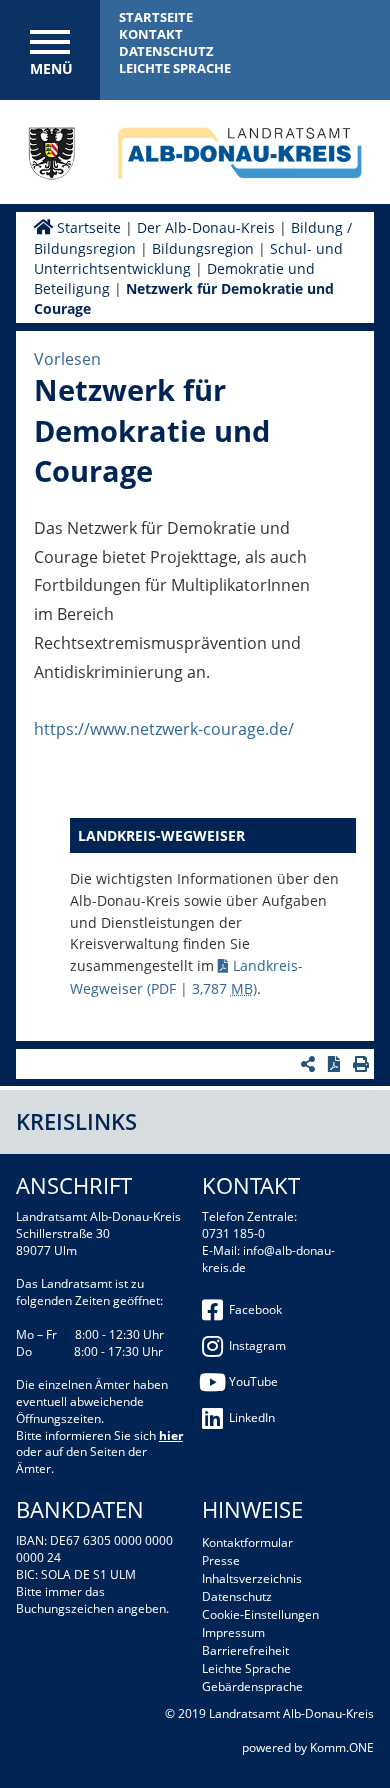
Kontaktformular (247, 1542)
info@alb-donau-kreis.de (268, 1259)
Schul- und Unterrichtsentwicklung (188, 258)
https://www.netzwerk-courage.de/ (164, 729)
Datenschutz (166, 51)
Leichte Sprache (175, 68)
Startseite (156, 17)
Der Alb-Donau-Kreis (206, 227)
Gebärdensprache (252, 1686)
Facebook (255, 1309)
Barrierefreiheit (245, 1650)
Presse (221, 1560)
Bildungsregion (203, 248)
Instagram (257, 1345)
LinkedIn (252, 1417)
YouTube (253, 1381)
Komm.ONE (342, 1747)
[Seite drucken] (363, 1064)
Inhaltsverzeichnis (252, 1578)
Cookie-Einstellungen (260, 1614)
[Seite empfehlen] (310, 1064)
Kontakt (151, 34)
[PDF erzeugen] (336, 1064)
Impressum (233, 1632)
